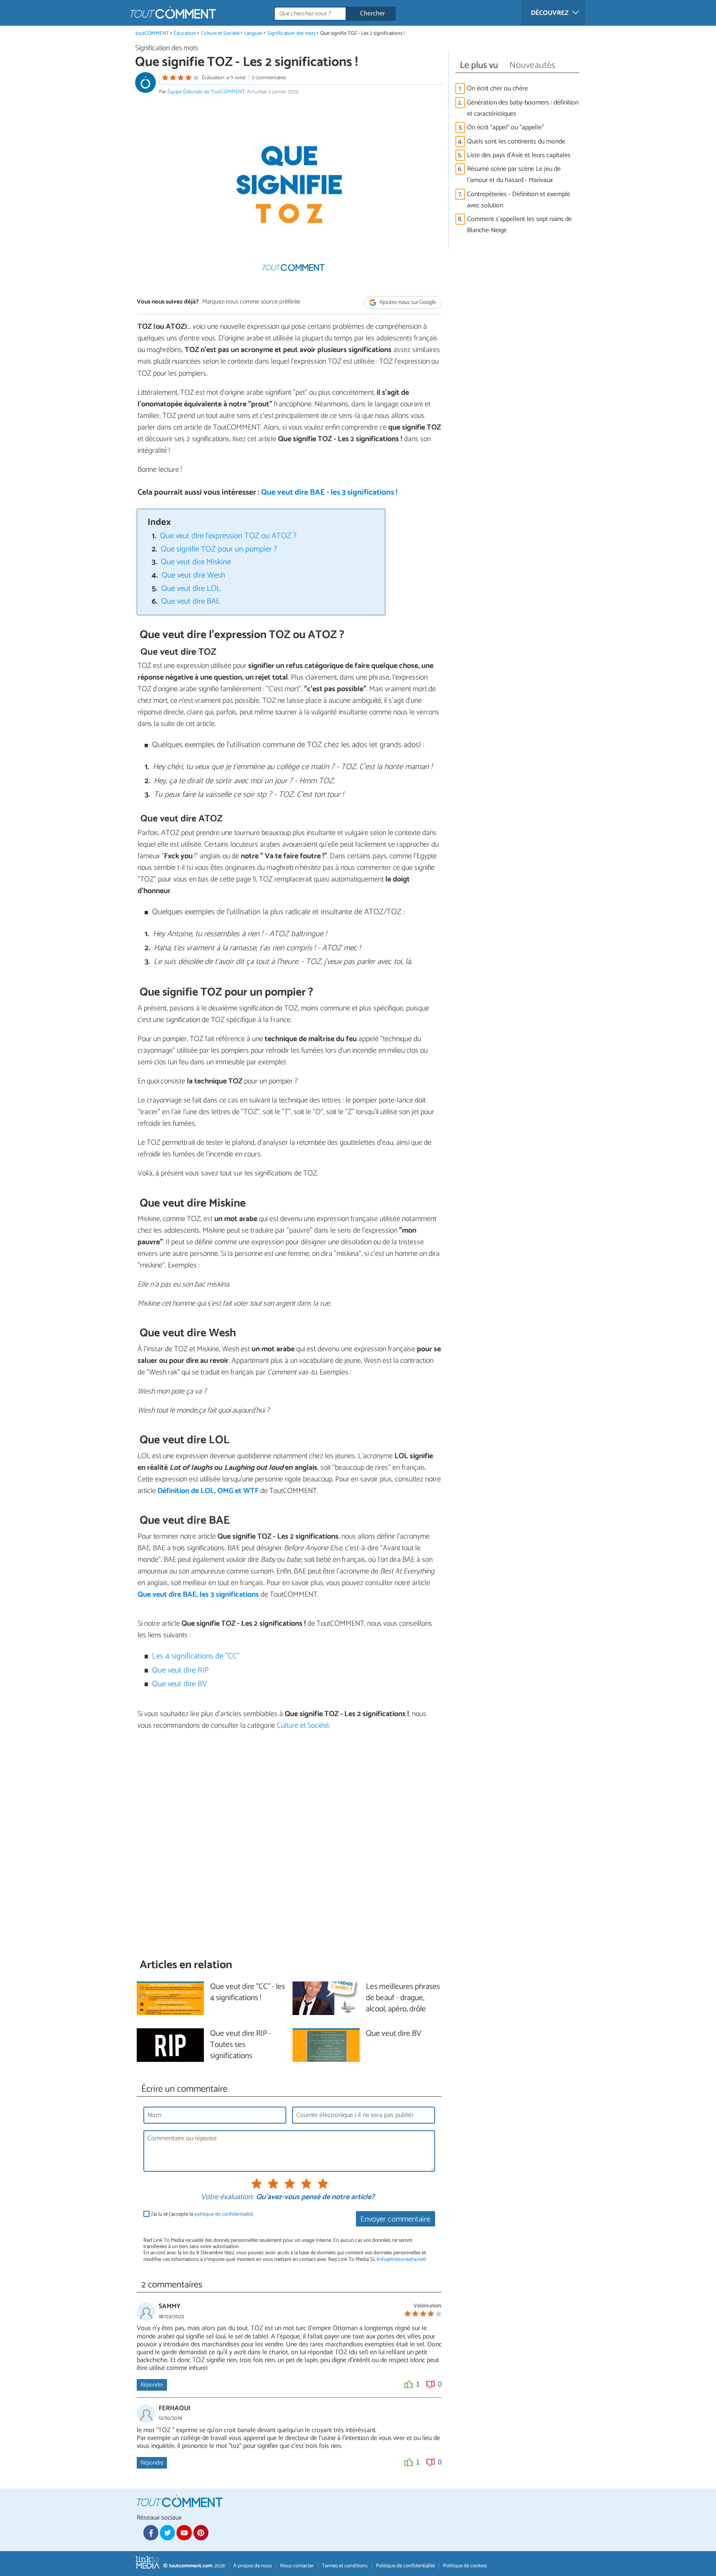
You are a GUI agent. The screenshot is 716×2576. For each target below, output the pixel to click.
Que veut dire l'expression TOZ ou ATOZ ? (228, 536)
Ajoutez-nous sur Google (407, 302)
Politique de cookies (465, 2566)
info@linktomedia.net (401, 2259)
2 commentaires (269, 78)
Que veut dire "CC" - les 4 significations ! (248, 1993)
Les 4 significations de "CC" (196, 1656)
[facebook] (151, 2532)
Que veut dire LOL (191, 589)
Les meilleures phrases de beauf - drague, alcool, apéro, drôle (403, 1998)
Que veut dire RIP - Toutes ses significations (241, 2045)
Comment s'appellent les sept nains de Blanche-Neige (519, 225)
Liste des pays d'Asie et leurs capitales (519, 155)
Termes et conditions (345, 2566)
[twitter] (167, 2532)
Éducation (185, 33)
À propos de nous (253, 2566)
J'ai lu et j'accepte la (202, 2214)
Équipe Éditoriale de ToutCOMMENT (206, 92)
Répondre (152, 2385)
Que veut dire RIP (180, 1670)
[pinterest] (201, 2532)
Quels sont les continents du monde (516, 142)
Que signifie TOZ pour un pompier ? (219, 549)
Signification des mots (292, 33)
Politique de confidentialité (405, 2566)
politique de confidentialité (224, 2214)
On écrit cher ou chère (497, 89)
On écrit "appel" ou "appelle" (505, 127)
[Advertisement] (289, 1844)
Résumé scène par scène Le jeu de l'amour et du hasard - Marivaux (514, 175)
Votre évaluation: (227, 2197)
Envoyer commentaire (395, 2219)
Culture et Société (220, 33)
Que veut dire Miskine (196, 562)
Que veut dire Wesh (193, 575)
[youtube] (184, 2532)
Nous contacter (297, 2566)
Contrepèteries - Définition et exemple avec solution (519, 200)
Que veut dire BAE (191, 601)
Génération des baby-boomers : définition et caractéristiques (523, 108)
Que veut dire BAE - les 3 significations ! (329, 492)
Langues (253, 33)
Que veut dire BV (179, 1684)
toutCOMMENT (152, 33)
